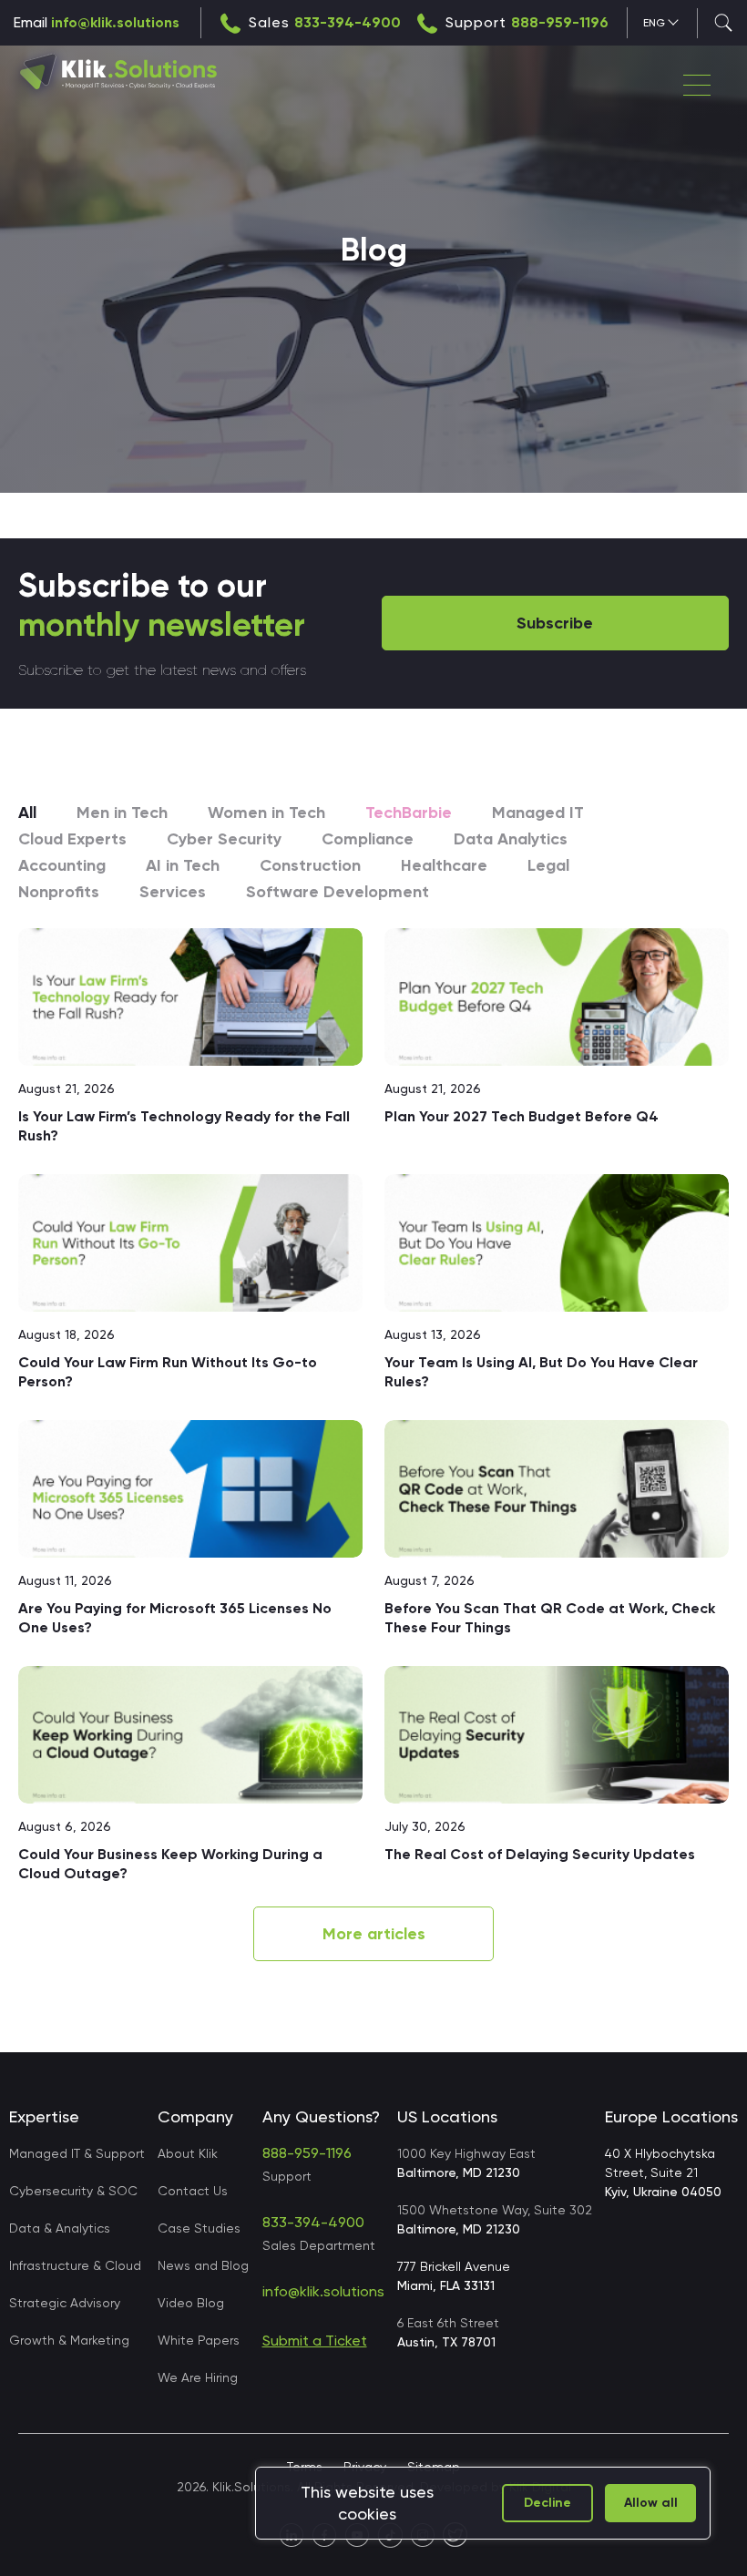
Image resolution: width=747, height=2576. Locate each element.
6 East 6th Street (448, 2332)
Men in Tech (122, 813)
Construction (310, 865)
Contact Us (193, 2191)
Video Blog (191, 2303)
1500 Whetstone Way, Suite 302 (495, 2219)
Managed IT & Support (77, 2153)
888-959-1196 (560, 22)
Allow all (651, 2503)
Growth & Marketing (69, 2340)
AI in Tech (183, 865)
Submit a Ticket (315, 2341)
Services (173, 892)
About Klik (188, 2153)
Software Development (338, 892)
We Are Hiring (198, 2377)
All (27, 813)
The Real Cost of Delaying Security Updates (542, 1854)
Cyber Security (224, 839)
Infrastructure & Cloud (75, 2265)
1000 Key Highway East (466, 2163)
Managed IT (538, 813)
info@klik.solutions (115, 22)
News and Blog (203, 2265)
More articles (374, 1934)
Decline (547, 2503)
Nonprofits (59, 892)
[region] (483, 2503)
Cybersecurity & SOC (73, 2191)
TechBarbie (409, 813)
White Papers (199, 2340)
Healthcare (444, 865)
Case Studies (199, 2228)
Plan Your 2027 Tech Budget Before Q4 (522, 1116)
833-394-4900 (348, 22)
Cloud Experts (72, 839)
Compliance (368, 839)
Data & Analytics (60, 2228)
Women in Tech (266, 813)
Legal (548, 865)
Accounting (62, 865)
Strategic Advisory (65, 2303)
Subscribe (555, 623)
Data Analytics (511, 839)
